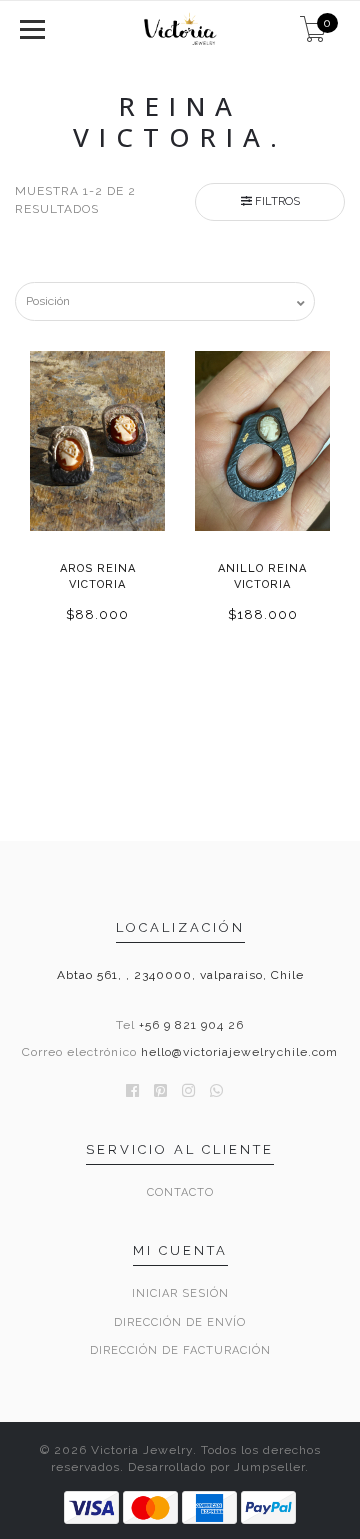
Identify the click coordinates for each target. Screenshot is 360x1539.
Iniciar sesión (180, 1293)
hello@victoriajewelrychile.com (239, 1052)
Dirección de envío (180, 1322)
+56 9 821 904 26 (191, 1025)
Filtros (276, 201)
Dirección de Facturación (180, 1350)
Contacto (180, 1192)
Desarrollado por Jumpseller (216, 1467)
